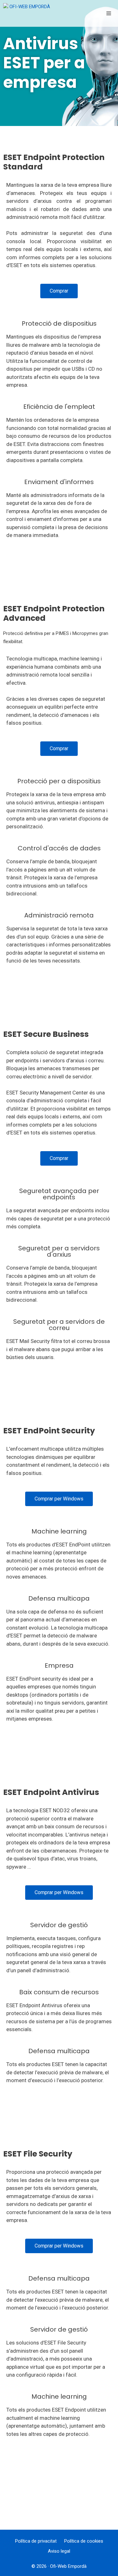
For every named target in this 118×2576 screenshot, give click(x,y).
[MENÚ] (110, 14)
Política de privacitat (36, 2541)
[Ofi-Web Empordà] (28, 13)
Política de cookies (84, 2541)
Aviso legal (59, 2551)
